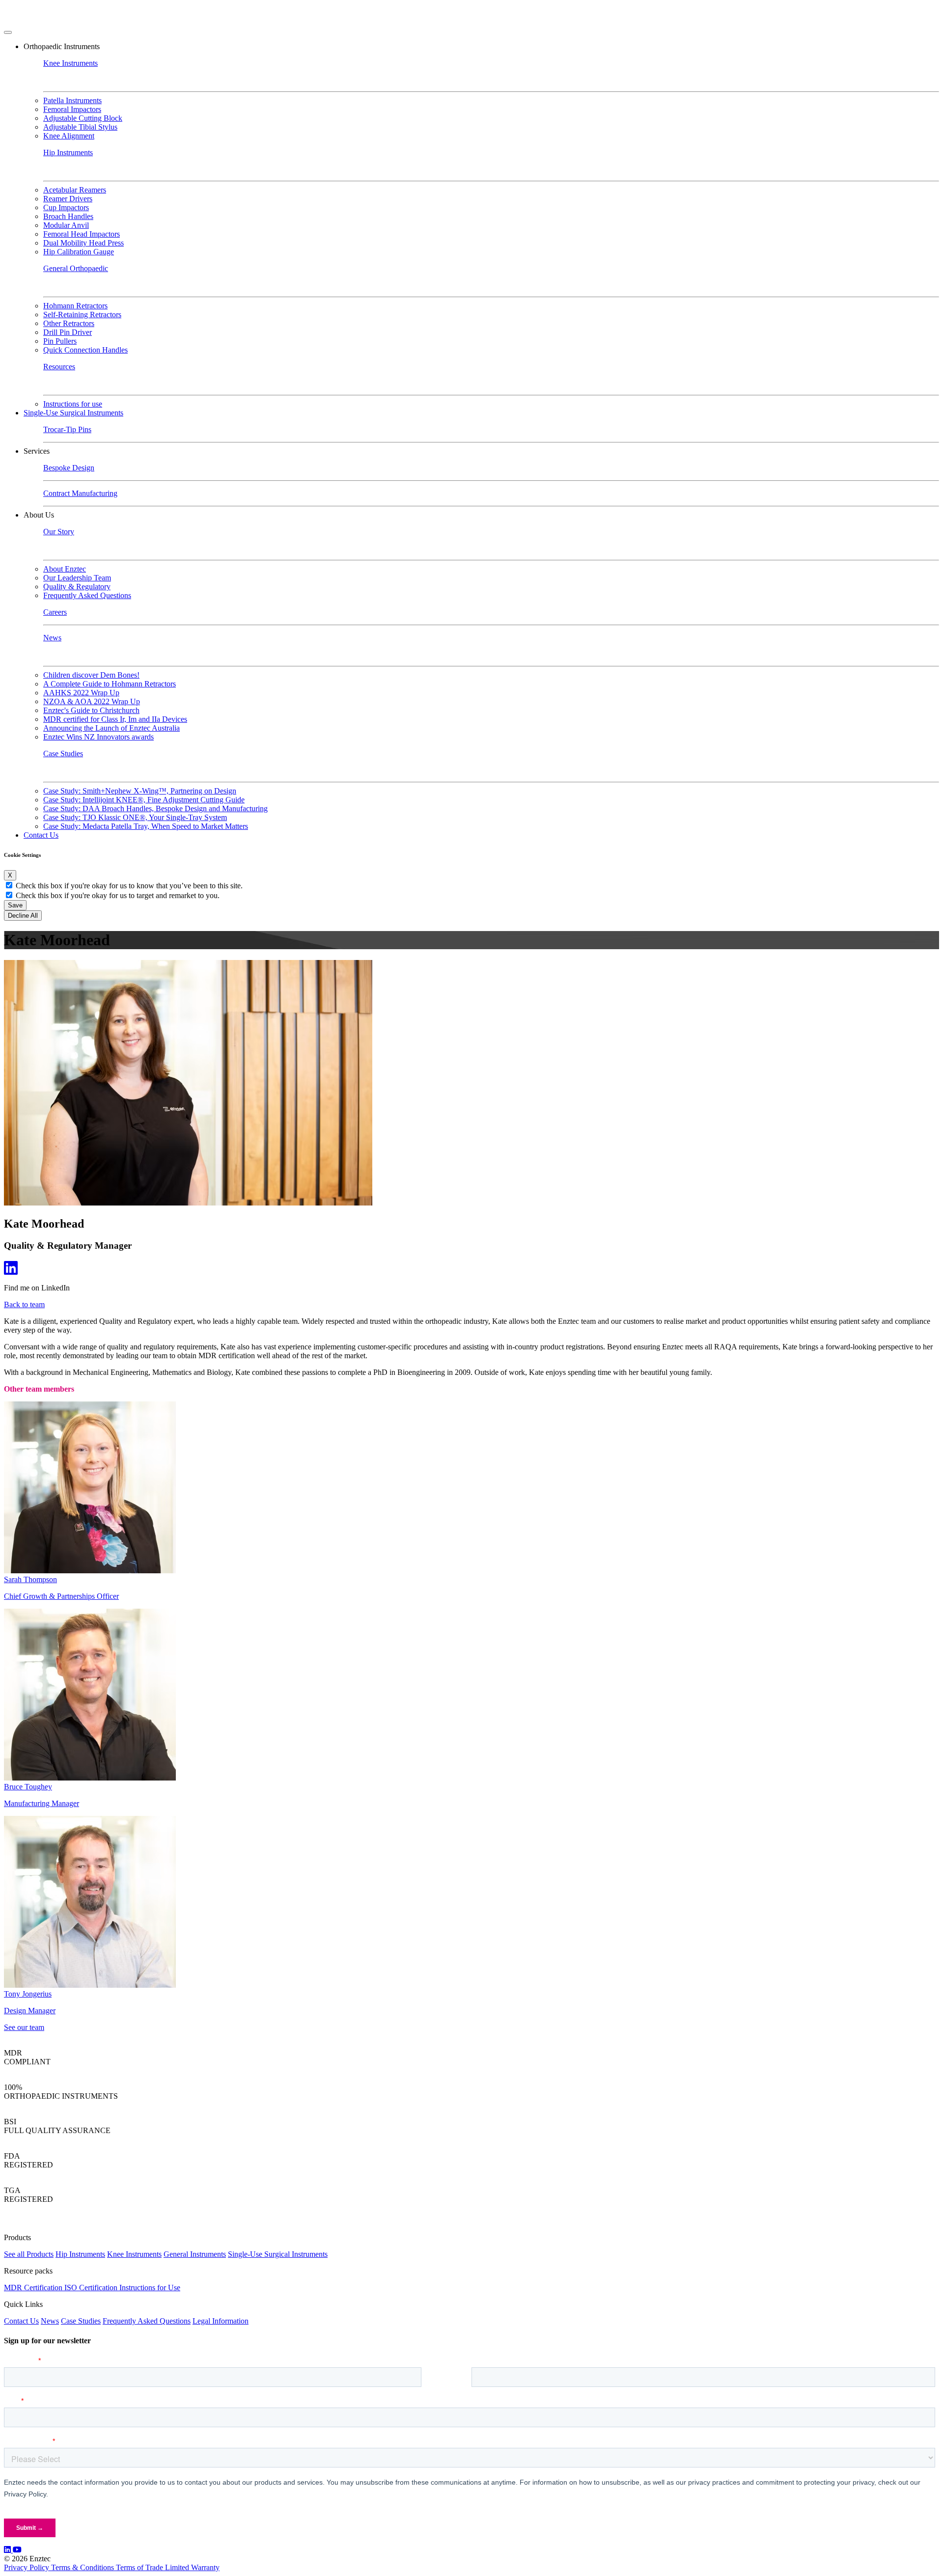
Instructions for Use (150, 2288)
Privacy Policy (28, 2567)
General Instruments (195, 2254)
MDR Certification (34, 2288)
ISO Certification (92, 2288)
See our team (24, 2027)
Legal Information (221, 2321)
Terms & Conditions (83, 2567)
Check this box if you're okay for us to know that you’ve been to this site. (129, 886)
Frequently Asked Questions (147, 2321)
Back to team (24, 1304)
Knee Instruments (134, 2254)
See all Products (29, 2254)
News (50, 2321)
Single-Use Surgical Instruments (278, 2254)
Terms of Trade (140, 2567)
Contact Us (41, 835)
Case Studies (81, 2321)
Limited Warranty (192, 2567)
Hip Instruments (80, 2254)
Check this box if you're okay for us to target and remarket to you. (118, 895)
